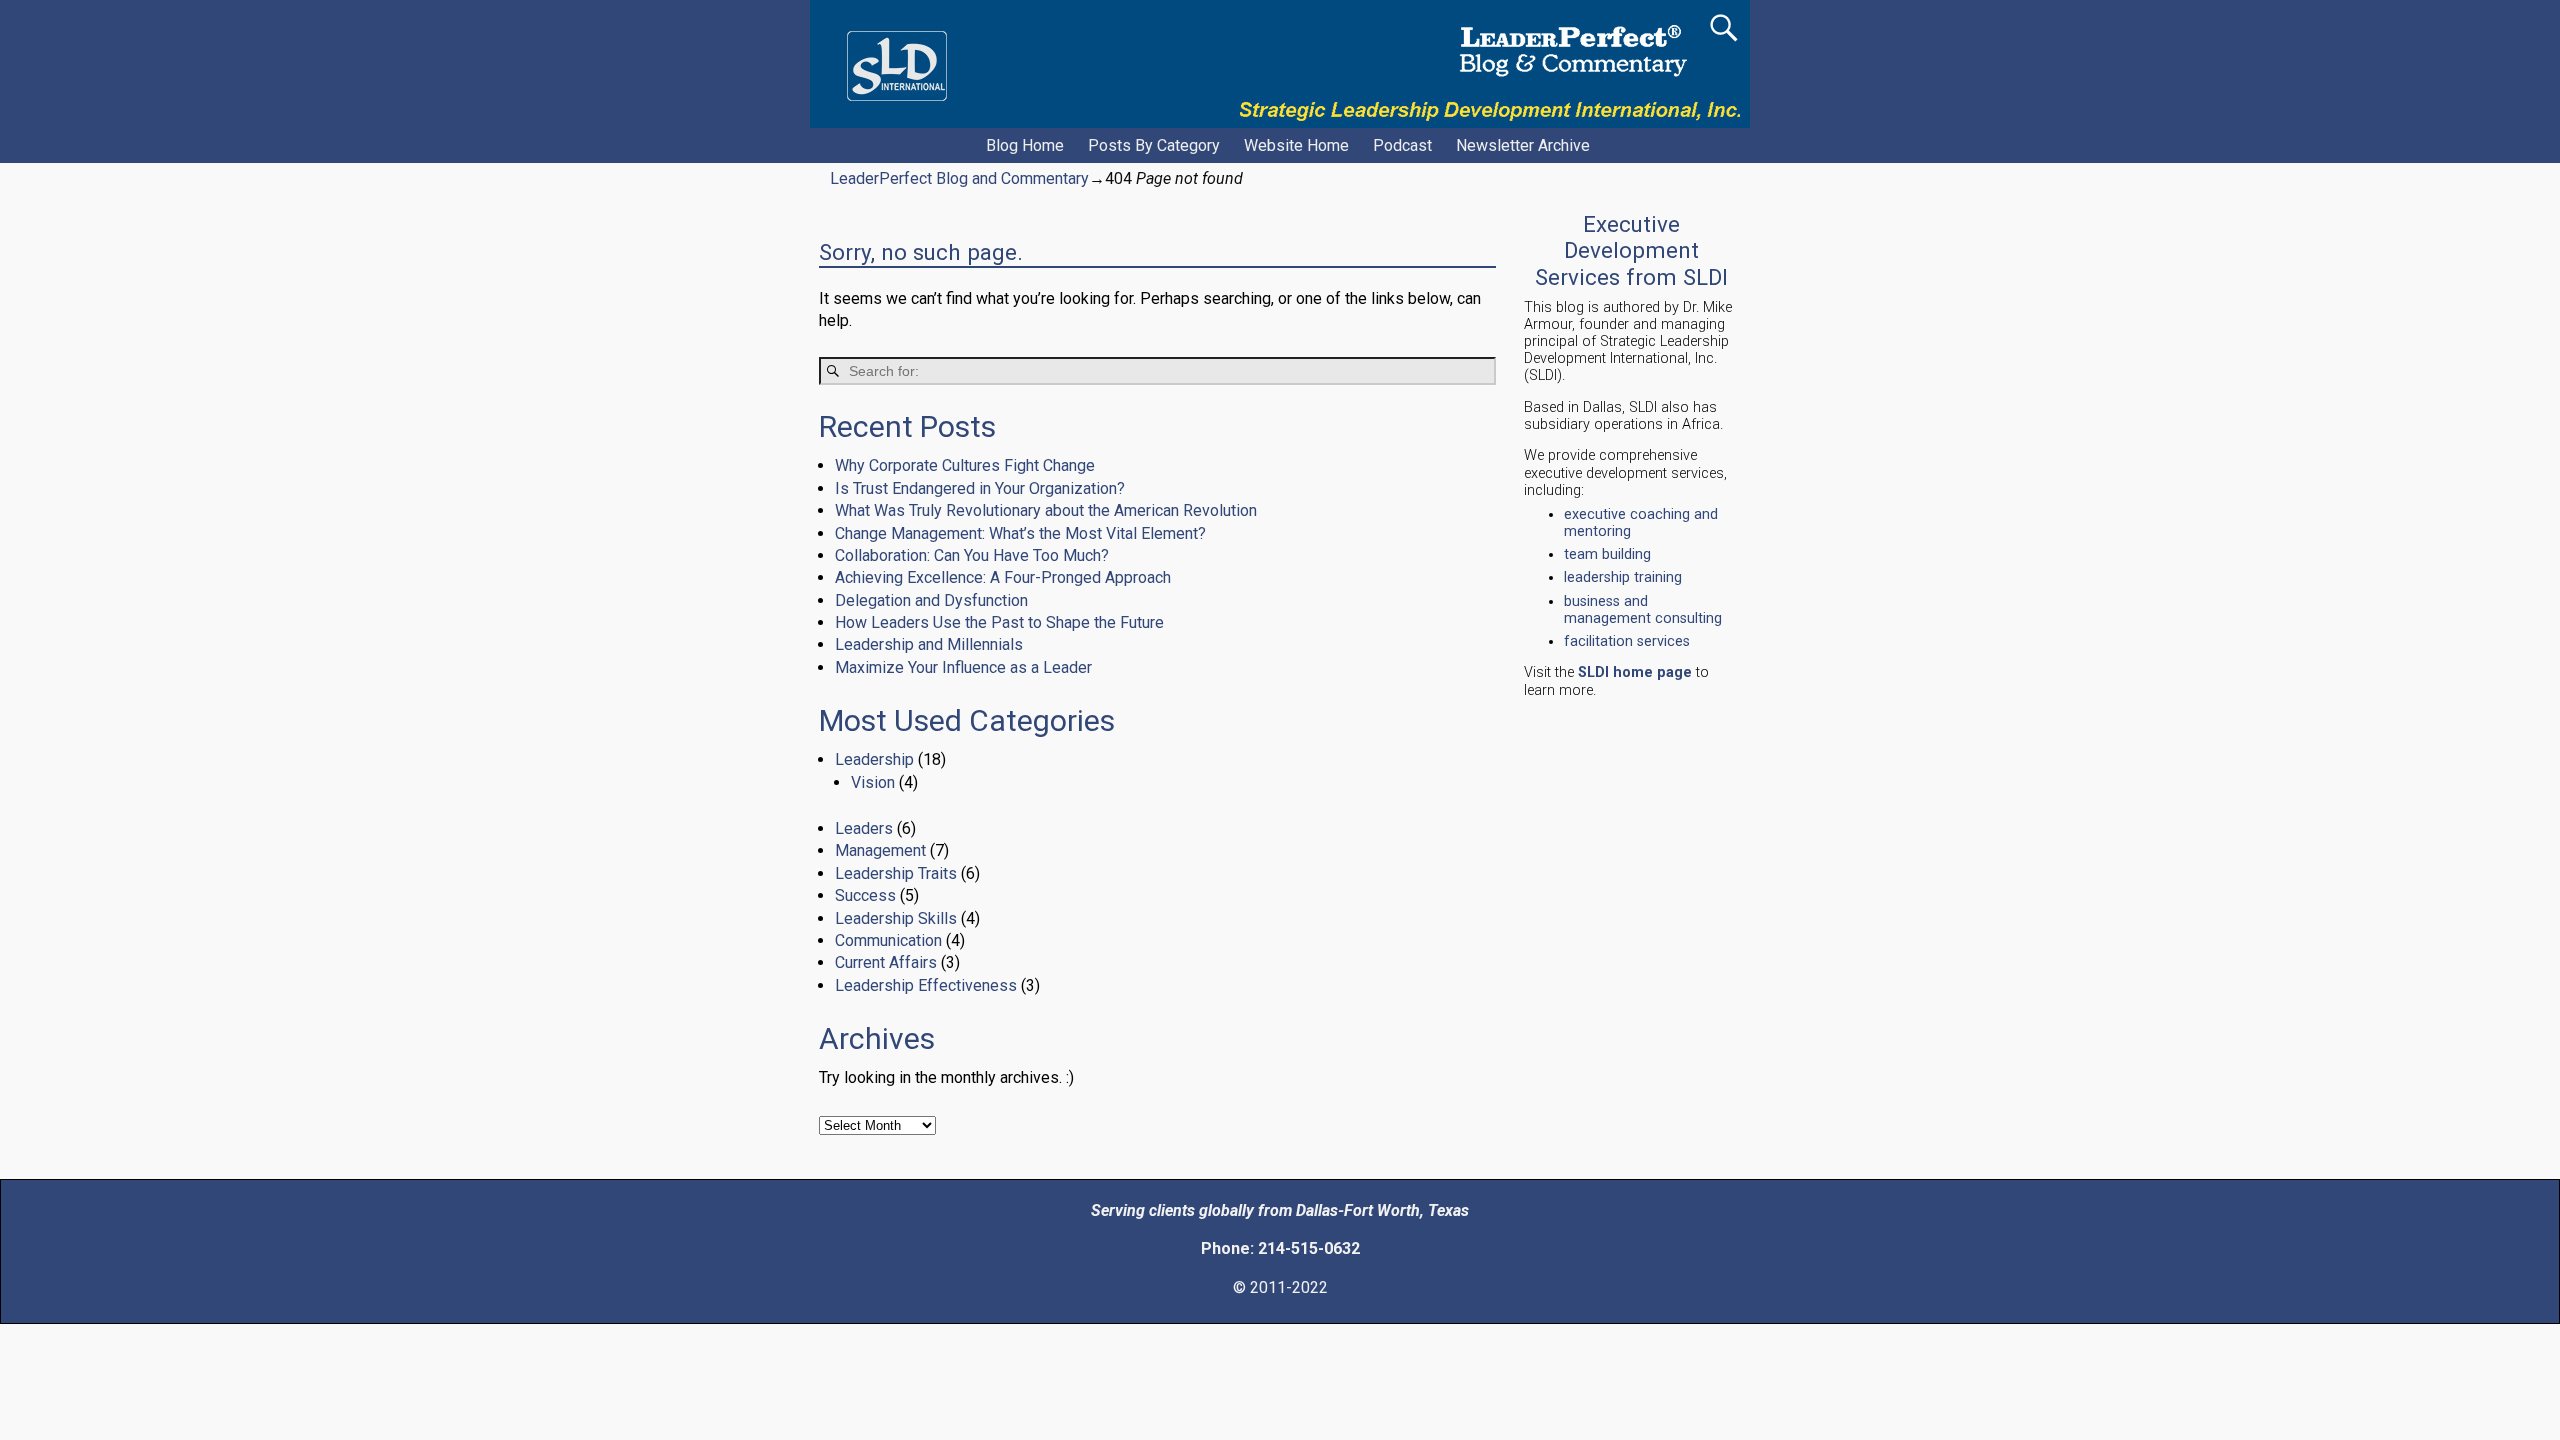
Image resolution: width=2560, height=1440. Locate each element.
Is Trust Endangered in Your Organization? (980, 488)
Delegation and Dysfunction (931, 600)
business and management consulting (1643, 610)
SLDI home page (1635, 672)
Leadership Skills (896, 918)
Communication (888, 940)
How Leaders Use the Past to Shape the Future (999, 622)
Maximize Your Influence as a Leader (963, 667)
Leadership (874, 759)
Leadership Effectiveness (926, 985)
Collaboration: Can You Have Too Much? (972, 555)
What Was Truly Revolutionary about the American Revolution (1046, 510)
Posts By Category (1154, 145)
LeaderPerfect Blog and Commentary (959, 178)
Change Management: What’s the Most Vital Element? (1020, 533)
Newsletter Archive (1523, 145)
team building (1607, 554)
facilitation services (1627, 641)
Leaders (864, 828)
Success (865, 895)
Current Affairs (886, 962)
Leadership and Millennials (929, 644)
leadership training (1623, 577)
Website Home (1296, 145)
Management (880, 850)
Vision (873, 782)
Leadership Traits (896, 873)
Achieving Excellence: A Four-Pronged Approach (1003, 577)
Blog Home (1025, 145)
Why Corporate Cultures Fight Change (965, 465)
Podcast (1402, 145)
